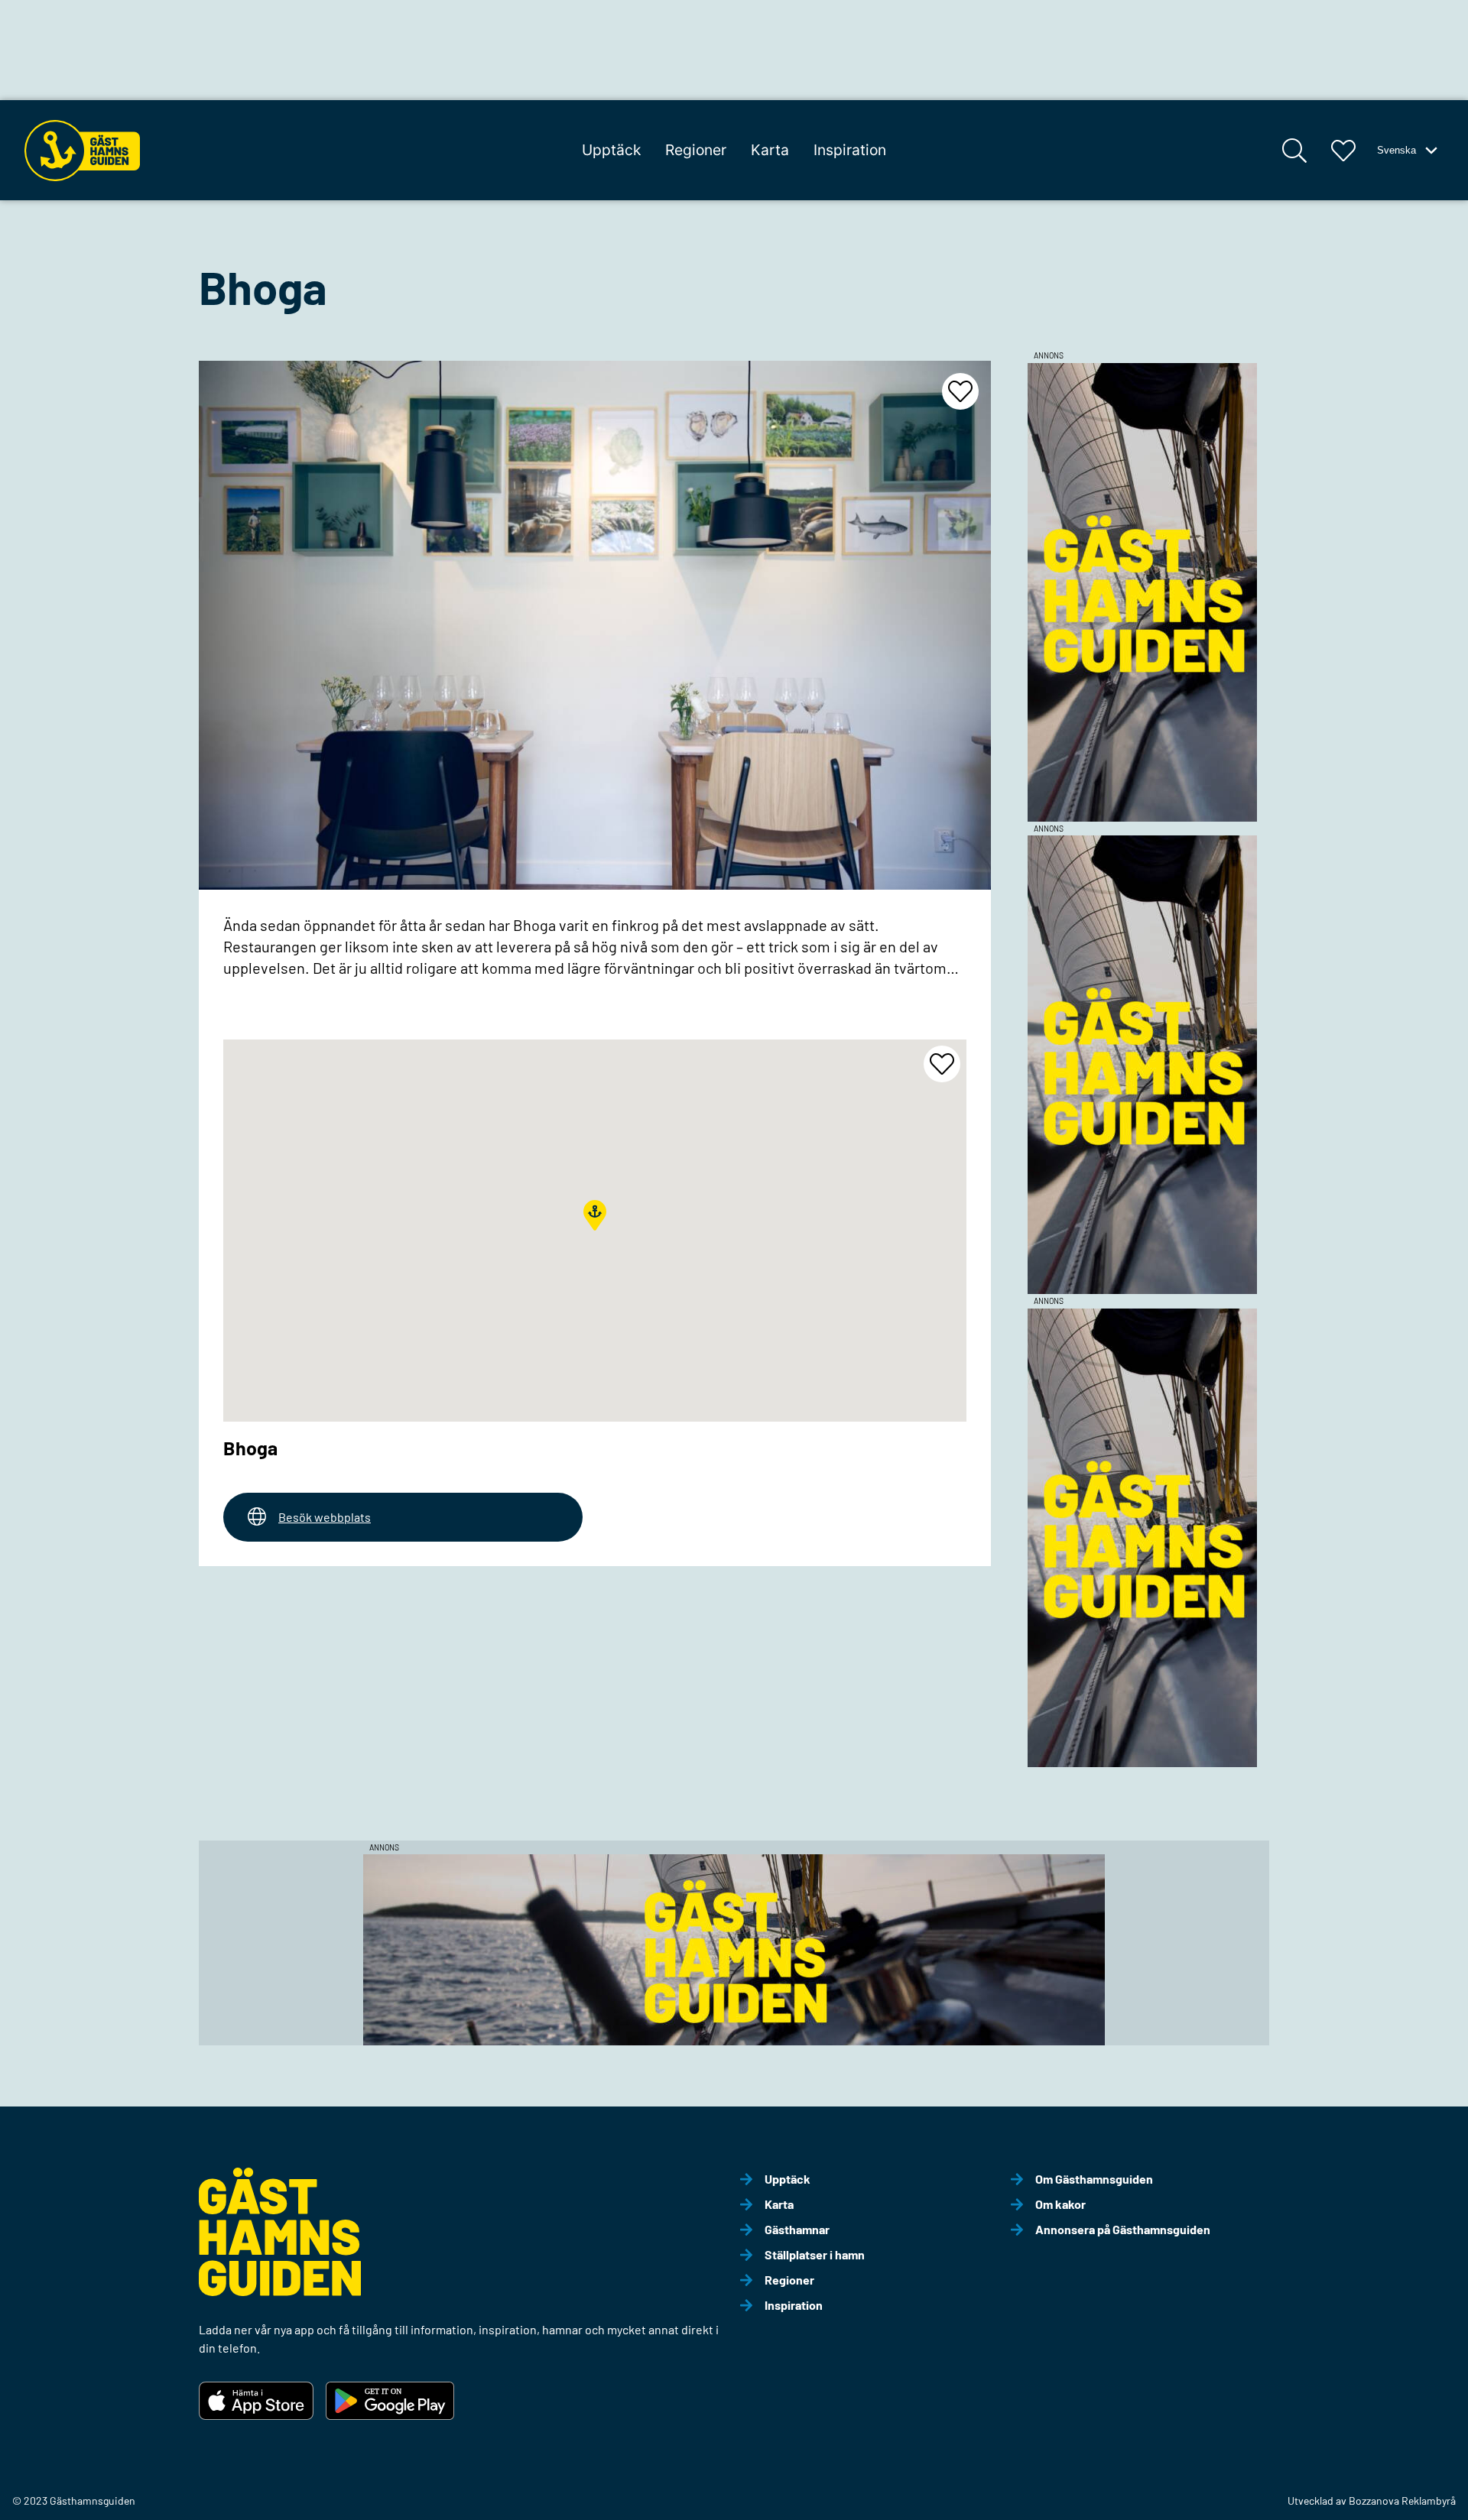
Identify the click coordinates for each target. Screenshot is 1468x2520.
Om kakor (1060, 2204)
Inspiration (850, 150)
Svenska (1397, 150)
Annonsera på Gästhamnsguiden (1123, 2229)
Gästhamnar (797, 2229)
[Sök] (1294, 151)
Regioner (696, 150)
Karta (770, 150)
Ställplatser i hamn (815, 2254)
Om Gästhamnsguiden (1094, 2179)
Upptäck (611, 150)
